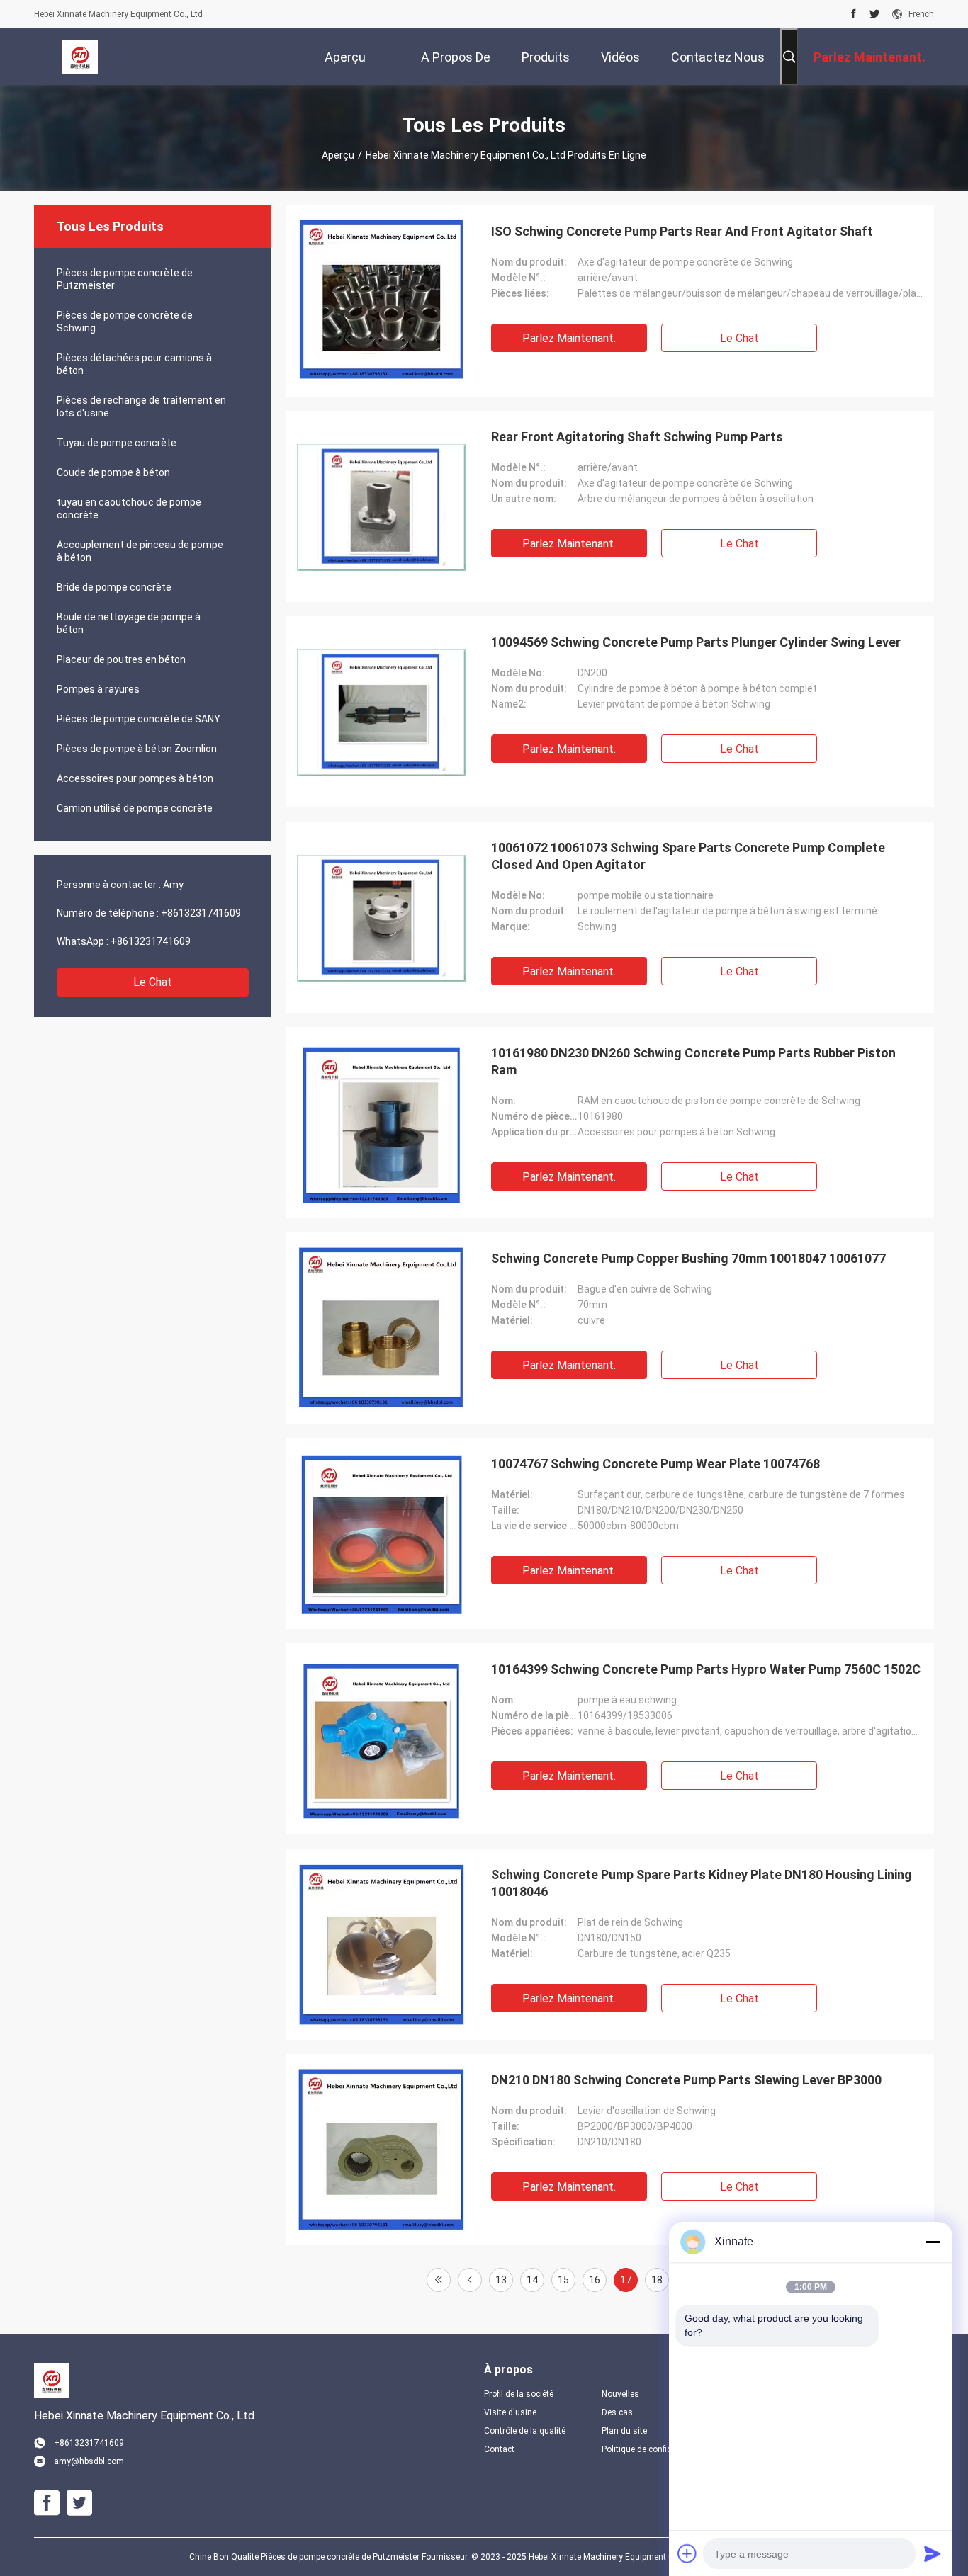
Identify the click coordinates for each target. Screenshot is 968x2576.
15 (563, 2280)
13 (501, 2280)
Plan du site (624, 2431)
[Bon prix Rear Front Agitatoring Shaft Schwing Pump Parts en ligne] (381, 506)
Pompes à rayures (98, 689)
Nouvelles (620, 2394)
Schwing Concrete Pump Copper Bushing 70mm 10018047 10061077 (688, 1258)
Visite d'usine (510, 2412)
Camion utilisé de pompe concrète (135, 808)
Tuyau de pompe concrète (117, 443)
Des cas (617, 2412)
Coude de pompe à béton (113, 472)
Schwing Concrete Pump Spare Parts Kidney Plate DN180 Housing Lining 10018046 (702, 1883)
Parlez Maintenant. (569, 338)
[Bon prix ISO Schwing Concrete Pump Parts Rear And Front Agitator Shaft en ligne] (381, 301)
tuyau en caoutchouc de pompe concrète (129, 509)
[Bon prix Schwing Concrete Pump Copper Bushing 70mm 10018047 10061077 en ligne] (381, 1328)
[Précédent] (470, 2280)
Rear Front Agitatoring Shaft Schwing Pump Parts (637, 437)
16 (595, 2280)
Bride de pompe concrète (114, 587)
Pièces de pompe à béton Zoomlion (137, 749)
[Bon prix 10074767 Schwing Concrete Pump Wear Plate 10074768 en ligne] (381, 1533)
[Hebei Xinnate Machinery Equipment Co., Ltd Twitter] (875, 14)
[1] (439, 2280)
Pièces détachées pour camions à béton (134, 364)
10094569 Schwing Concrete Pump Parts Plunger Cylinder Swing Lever (696, 642)
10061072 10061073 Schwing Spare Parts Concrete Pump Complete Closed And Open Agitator (688, 856)
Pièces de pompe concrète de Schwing (125, 322)
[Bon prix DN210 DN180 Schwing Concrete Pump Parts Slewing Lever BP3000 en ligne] (381, 2150)
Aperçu (338, 155)
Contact (499, 2449)
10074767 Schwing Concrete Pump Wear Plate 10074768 (655, 1464)
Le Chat (153, 982)
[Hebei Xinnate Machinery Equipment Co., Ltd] (80, 57)
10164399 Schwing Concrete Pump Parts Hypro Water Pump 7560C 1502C (706, 1669)
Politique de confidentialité (649, 2449)
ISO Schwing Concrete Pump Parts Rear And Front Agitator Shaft (682, 231)
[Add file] (687, 2553)
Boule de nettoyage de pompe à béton (129, 623)
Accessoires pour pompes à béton (135, 778)
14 (532, 2280)
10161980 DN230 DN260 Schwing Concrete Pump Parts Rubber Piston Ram (693, 1061)
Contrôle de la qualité (525, 2431)
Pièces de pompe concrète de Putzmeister (125, 279)
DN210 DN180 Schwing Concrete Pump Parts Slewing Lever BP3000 (686, 2080)
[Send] (933, 2553)
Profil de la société (519, 2394)
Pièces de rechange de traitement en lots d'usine (141, 407)
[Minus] (933, 2242)
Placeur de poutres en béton (121, 659)
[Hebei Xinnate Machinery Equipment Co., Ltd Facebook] (854, 14)
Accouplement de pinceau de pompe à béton (140, 551)
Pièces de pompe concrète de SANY (139, 719)
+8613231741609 (201, 913)
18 (657, 2280)
